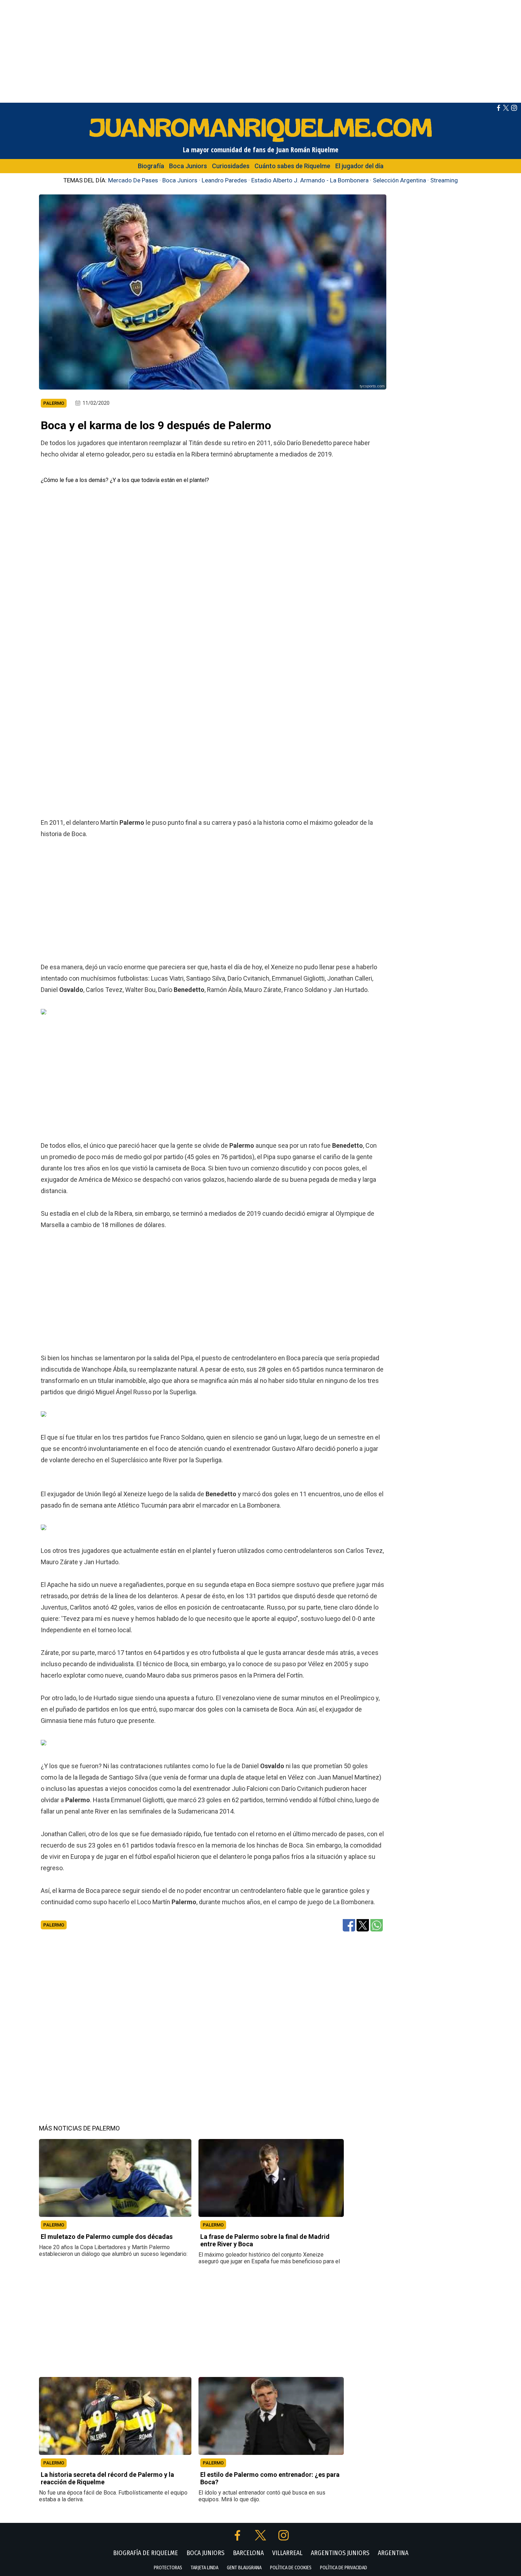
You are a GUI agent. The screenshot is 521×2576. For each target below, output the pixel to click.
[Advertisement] (260, 50)
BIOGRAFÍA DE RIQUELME (145, 2553)
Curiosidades (231, 166)
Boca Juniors (188, 166)
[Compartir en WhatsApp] (377, 1925)
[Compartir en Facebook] (349, 1925)
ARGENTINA (393, 2553)
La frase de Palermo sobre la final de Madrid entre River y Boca (265, 2240)
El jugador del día (359, 166)
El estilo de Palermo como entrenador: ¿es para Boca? (270, 2478)
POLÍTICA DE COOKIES (291, 2568)
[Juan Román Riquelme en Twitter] (506, 109)
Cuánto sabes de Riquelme (292, 166)
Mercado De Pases (133, 180)
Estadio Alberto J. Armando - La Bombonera (310, 180)
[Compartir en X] (363, 1925)
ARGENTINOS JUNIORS (340, 2553)
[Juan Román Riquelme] (260, 141)
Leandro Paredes (224, 180)
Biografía (151, 166)
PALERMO (54, 2225)
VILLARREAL (287, 2553)
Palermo (54, 1925)
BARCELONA (248, 2553)
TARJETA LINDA (205, 2568)
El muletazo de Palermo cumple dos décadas (107, 2237)
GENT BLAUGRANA (244, 2568)
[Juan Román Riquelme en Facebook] (498, 109)
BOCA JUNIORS (205, 2553)
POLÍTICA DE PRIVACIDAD (344, 2568)
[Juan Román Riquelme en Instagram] (514, 109)
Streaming (444, 180)
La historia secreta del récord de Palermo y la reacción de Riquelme (107, 2478)
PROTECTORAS (168, 2568)
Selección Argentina (399, 180)
